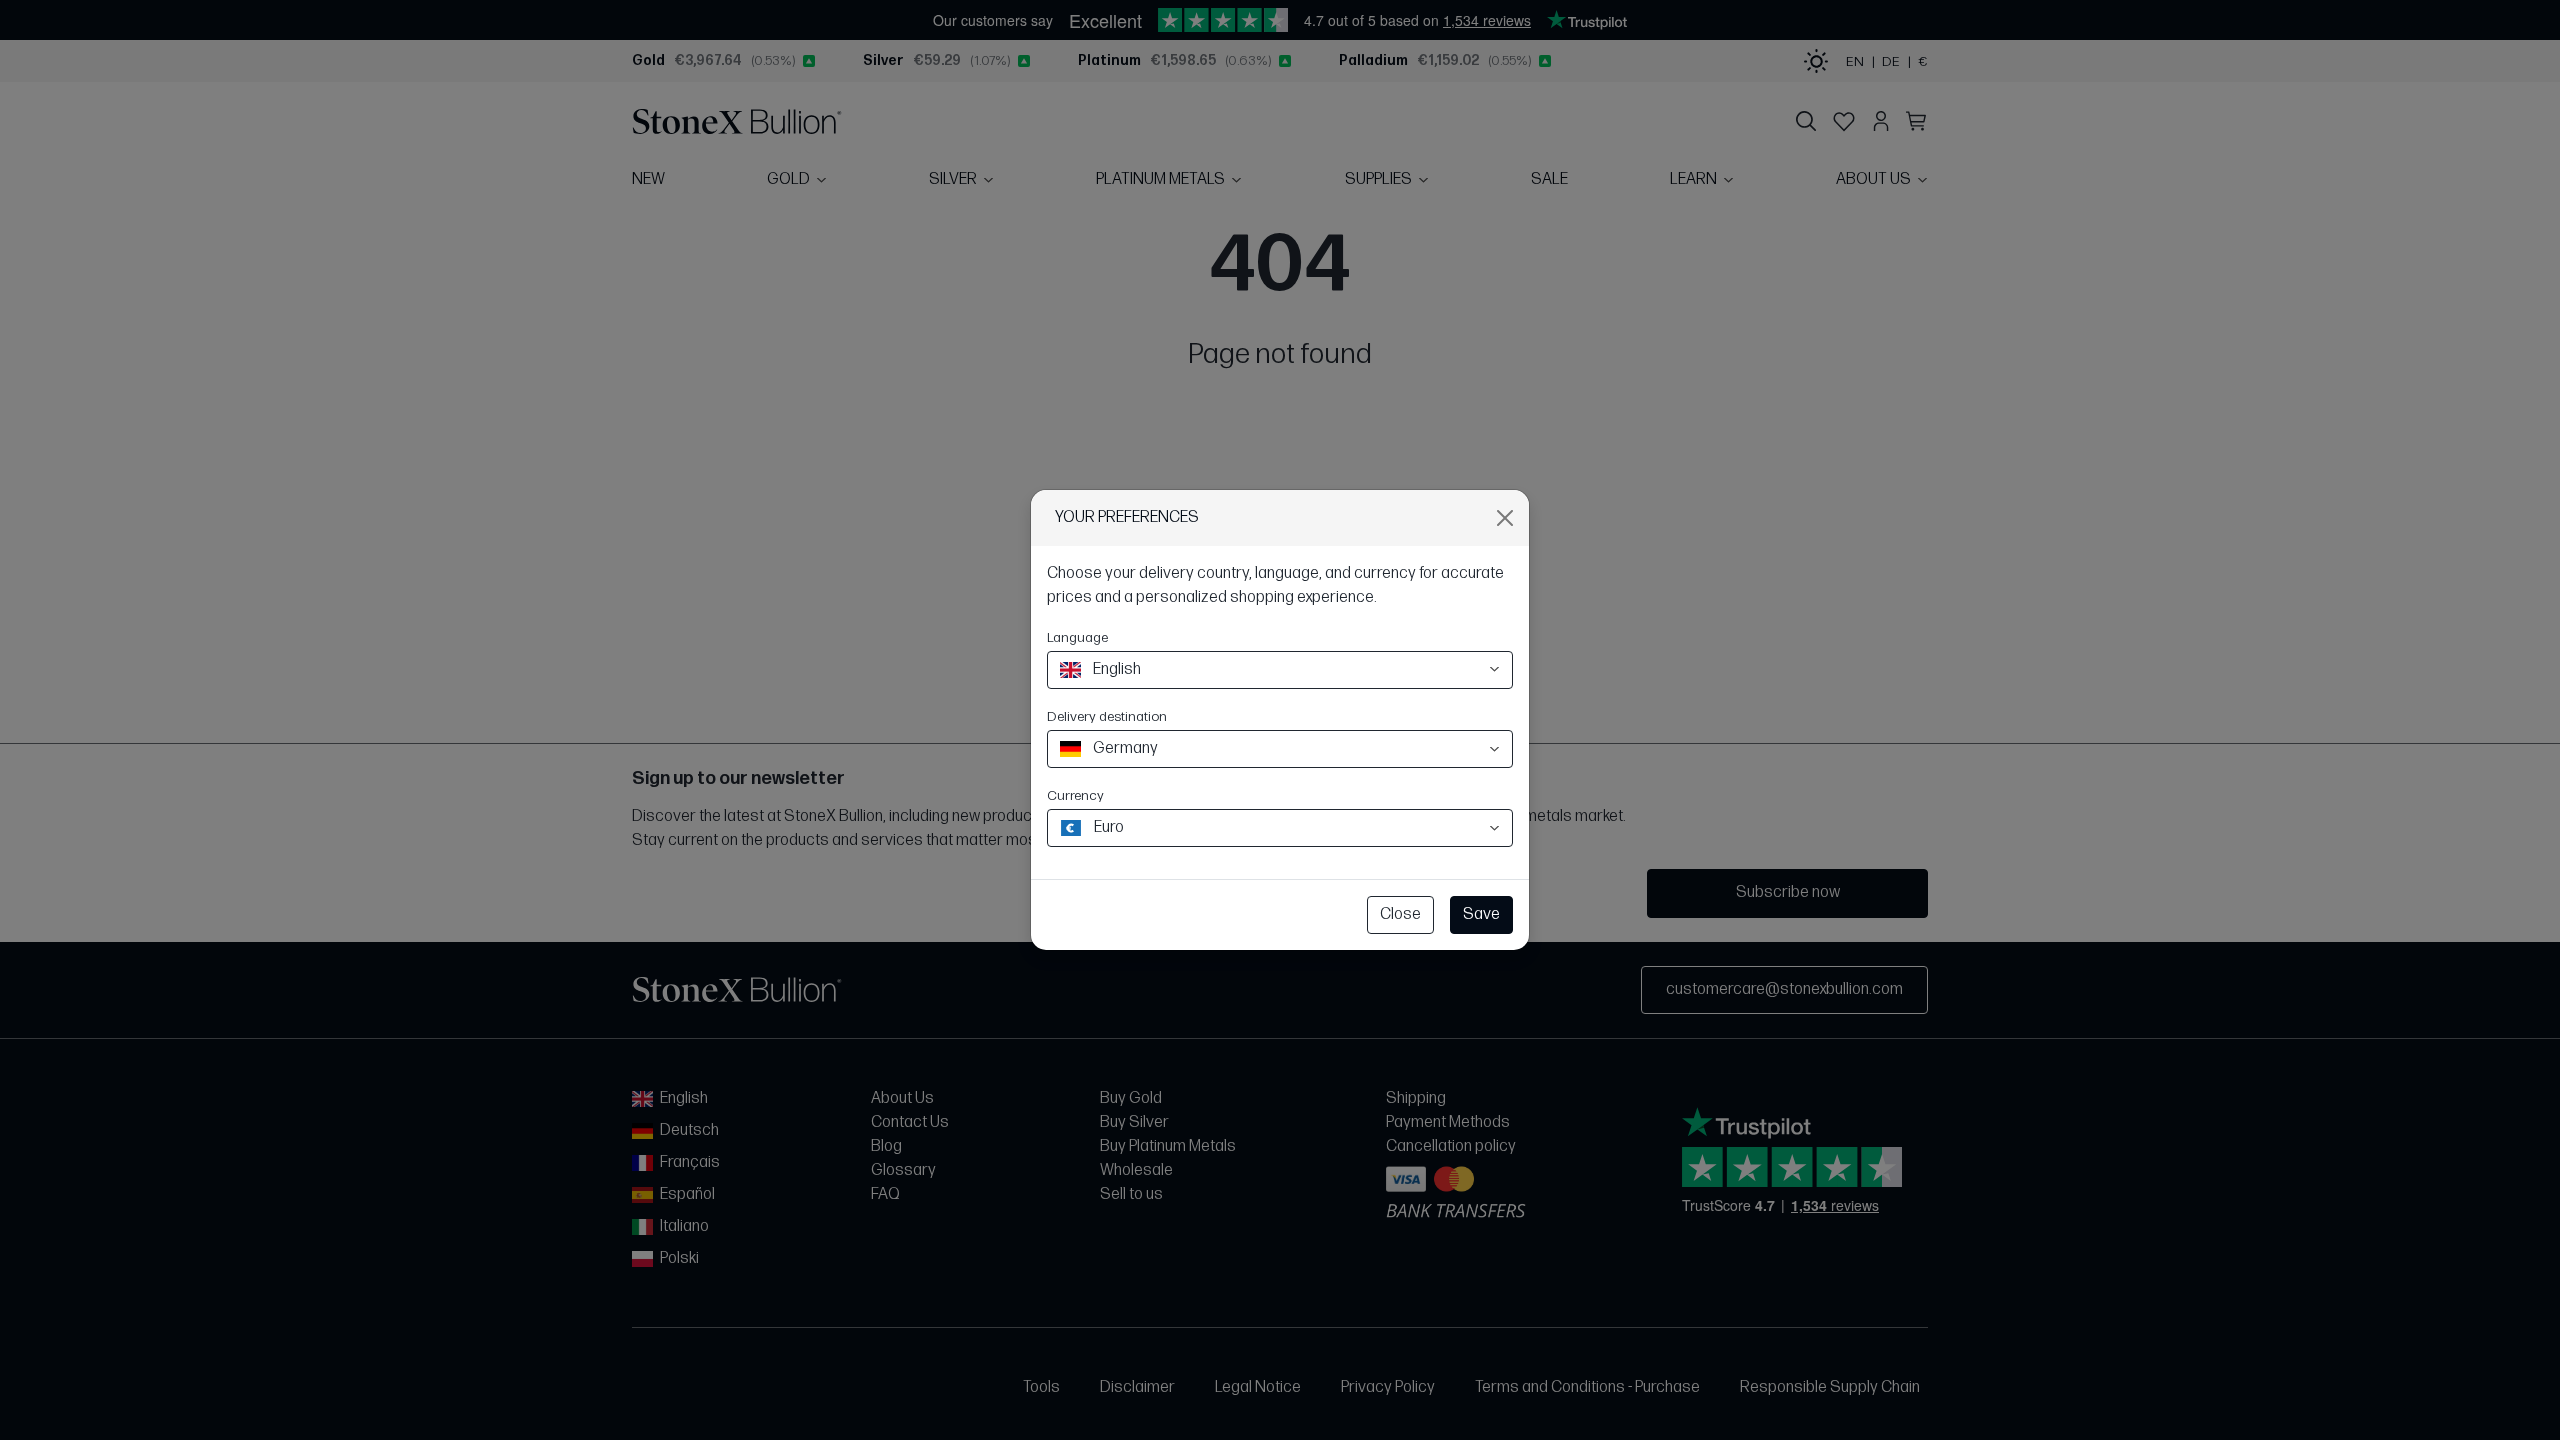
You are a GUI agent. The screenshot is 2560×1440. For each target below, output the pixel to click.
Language (1077, 637)
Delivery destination (1107, 716)
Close (1400, 914)
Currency (1075, 795)
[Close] (1505, 518)
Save (1481, 914)
